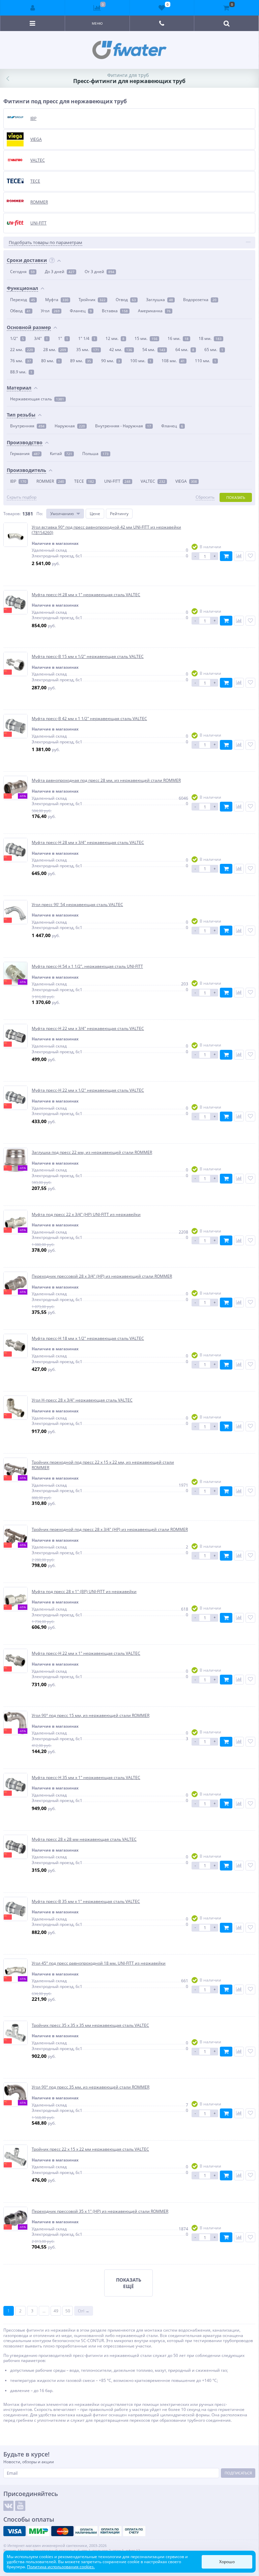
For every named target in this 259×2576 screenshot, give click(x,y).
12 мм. (115, 338)
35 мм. (88, 350)
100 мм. (141, 361)
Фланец (81, 311)
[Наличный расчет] (86, 2531)
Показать (236, 497)
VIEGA (186, 481)
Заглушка (160, 300)
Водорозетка (200, 300)
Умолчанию (62, 514)
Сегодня (22, 272)
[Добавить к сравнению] (239, 556)
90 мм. (111, 361)
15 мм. (146, 338)
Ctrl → (84, 2311)
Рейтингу (119, 514)
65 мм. (214, 350)
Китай (61, 454)
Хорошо (227, 2562)
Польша (95, 454)
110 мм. (206, 361)
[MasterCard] (62, 2531)
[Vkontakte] (8, 2506)
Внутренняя (27, 426)
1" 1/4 (87, 338)
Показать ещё (129, 2283)
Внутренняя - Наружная (123, 426)
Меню (97, 23)
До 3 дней (60, 272)
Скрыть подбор (22, 497)
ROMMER (50, 481)
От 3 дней (99, 272)
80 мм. (51, 361)
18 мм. (210, 338)
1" (63, 338)
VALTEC (153, 481)
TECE (84, 481)
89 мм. (81, 361)
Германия (25, 454)
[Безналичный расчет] (134, 2531)
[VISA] (15, 2531)
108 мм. (173, 361)
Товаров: (12, 514)
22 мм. (22, 350)
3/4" (41, 338)
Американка (154, 311)
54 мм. (154, 350)
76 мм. (21, 361)
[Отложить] (250, 556)
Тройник (92, 300)
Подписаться (238, 2473)
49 (56, 2311)
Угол (50, 311)
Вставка (115, 311)
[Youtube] (20, 2506)
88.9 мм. (21, 372)
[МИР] (38, 2531)
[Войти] (33, 8)
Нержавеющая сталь (37, 399)
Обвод (20, 311)
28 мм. (55, 350)
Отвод (126, 300)
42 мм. (121, 350)
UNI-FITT (117, 481)
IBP (18, 481)
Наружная (70, 426)
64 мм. (185, 350)
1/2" (17, 338)
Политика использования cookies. (61, 2567)
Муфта (57, 300)
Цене (95, 514)
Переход (23, 300)
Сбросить (205, 497)
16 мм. (178, 338)
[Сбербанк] (110, 2531)
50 (68, 2311)
